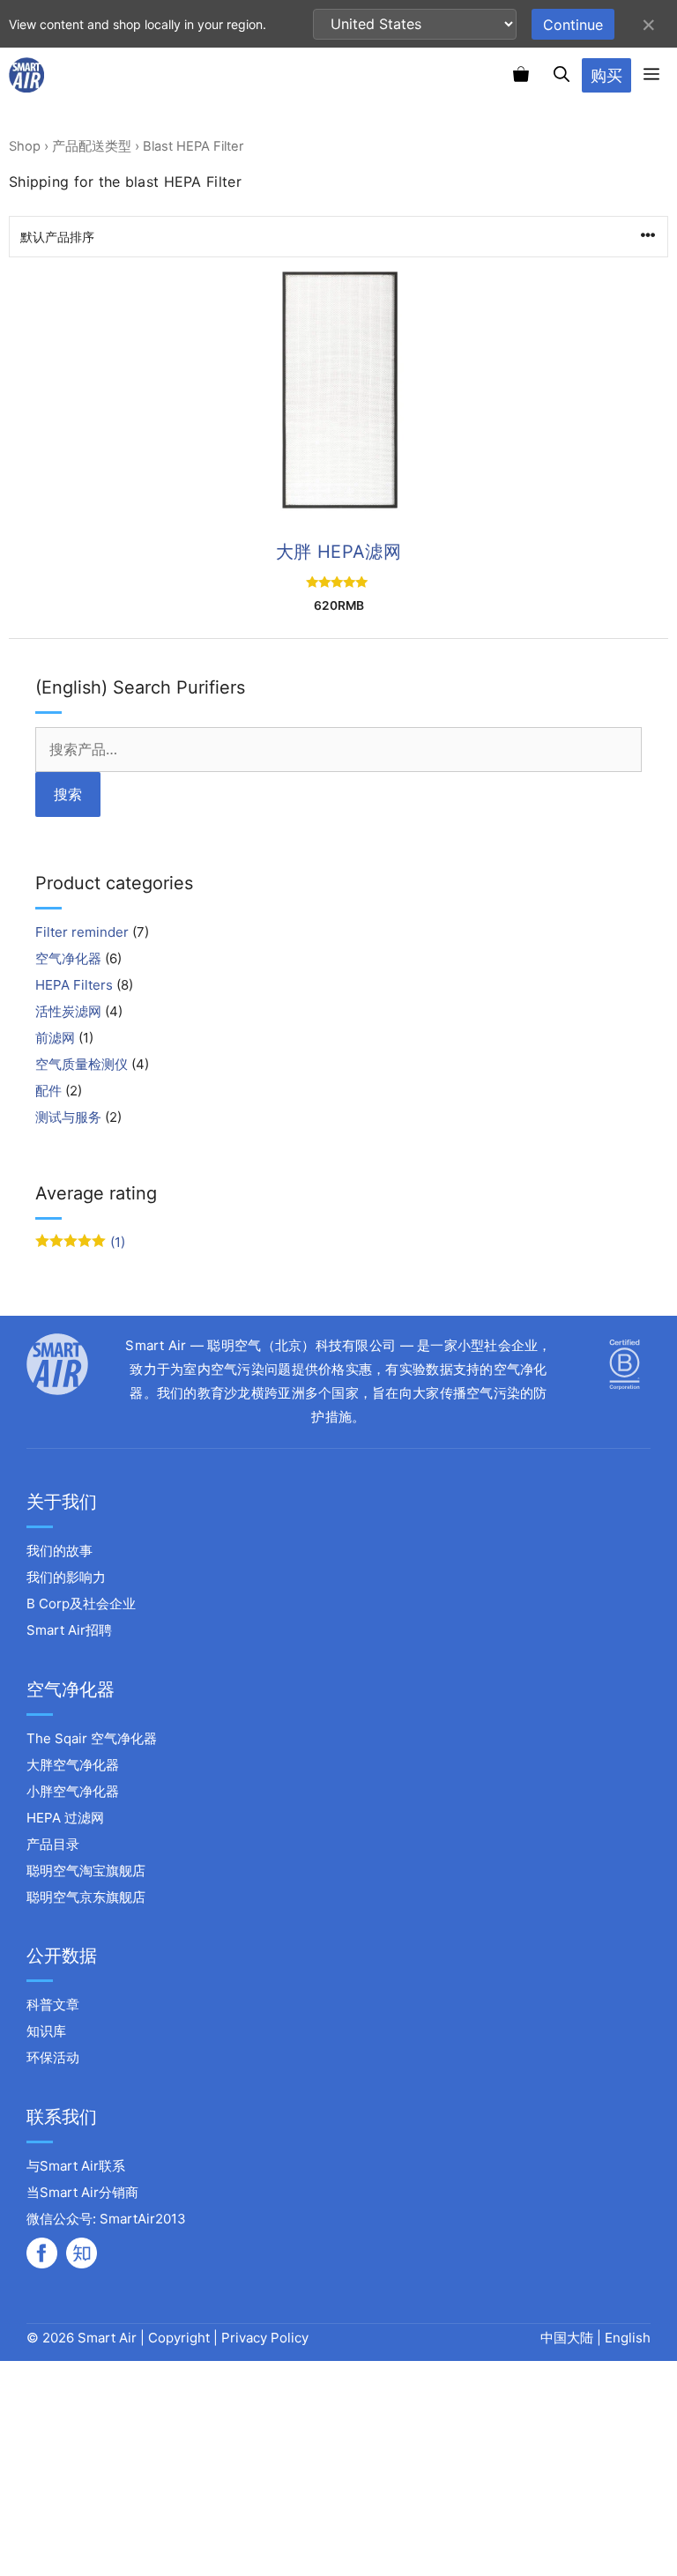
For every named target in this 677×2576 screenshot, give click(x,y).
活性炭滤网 (68, 1011)
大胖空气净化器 (73, 1765)
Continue (573, 25)
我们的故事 (60, 1551)
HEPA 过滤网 (65, 1818)
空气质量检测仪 (82, 1064)
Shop (25, 146)
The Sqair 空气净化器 (92, 1738)
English (628, 2338)
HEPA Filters (74, 985)
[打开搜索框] (562, 75)
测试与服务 (68, 1117)
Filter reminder (82, 932)
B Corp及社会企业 (81, 1604)
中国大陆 (569, 2338)
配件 (48, 1091)
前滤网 (55, 1038)
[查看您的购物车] (521, 75)
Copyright (179, 2338)
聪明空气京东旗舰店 (86, 1897)
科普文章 (53, 2004)
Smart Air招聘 (69, 1630)
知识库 (46, 2031)
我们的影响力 (66, 1577)
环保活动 (53, 2057)
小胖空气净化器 (73, 1791)
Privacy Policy (265, 2338)
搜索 (68, 794)
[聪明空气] (26, 75)
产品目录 (53, 1844)
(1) (80, 1243)
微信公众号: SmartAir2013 (106, 2219)
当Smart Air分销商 (82, 2192)
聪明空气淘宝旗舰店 (86, 1871)
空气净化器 (68, 958)
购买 (606, 75)
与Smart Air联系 (76, 2166)
